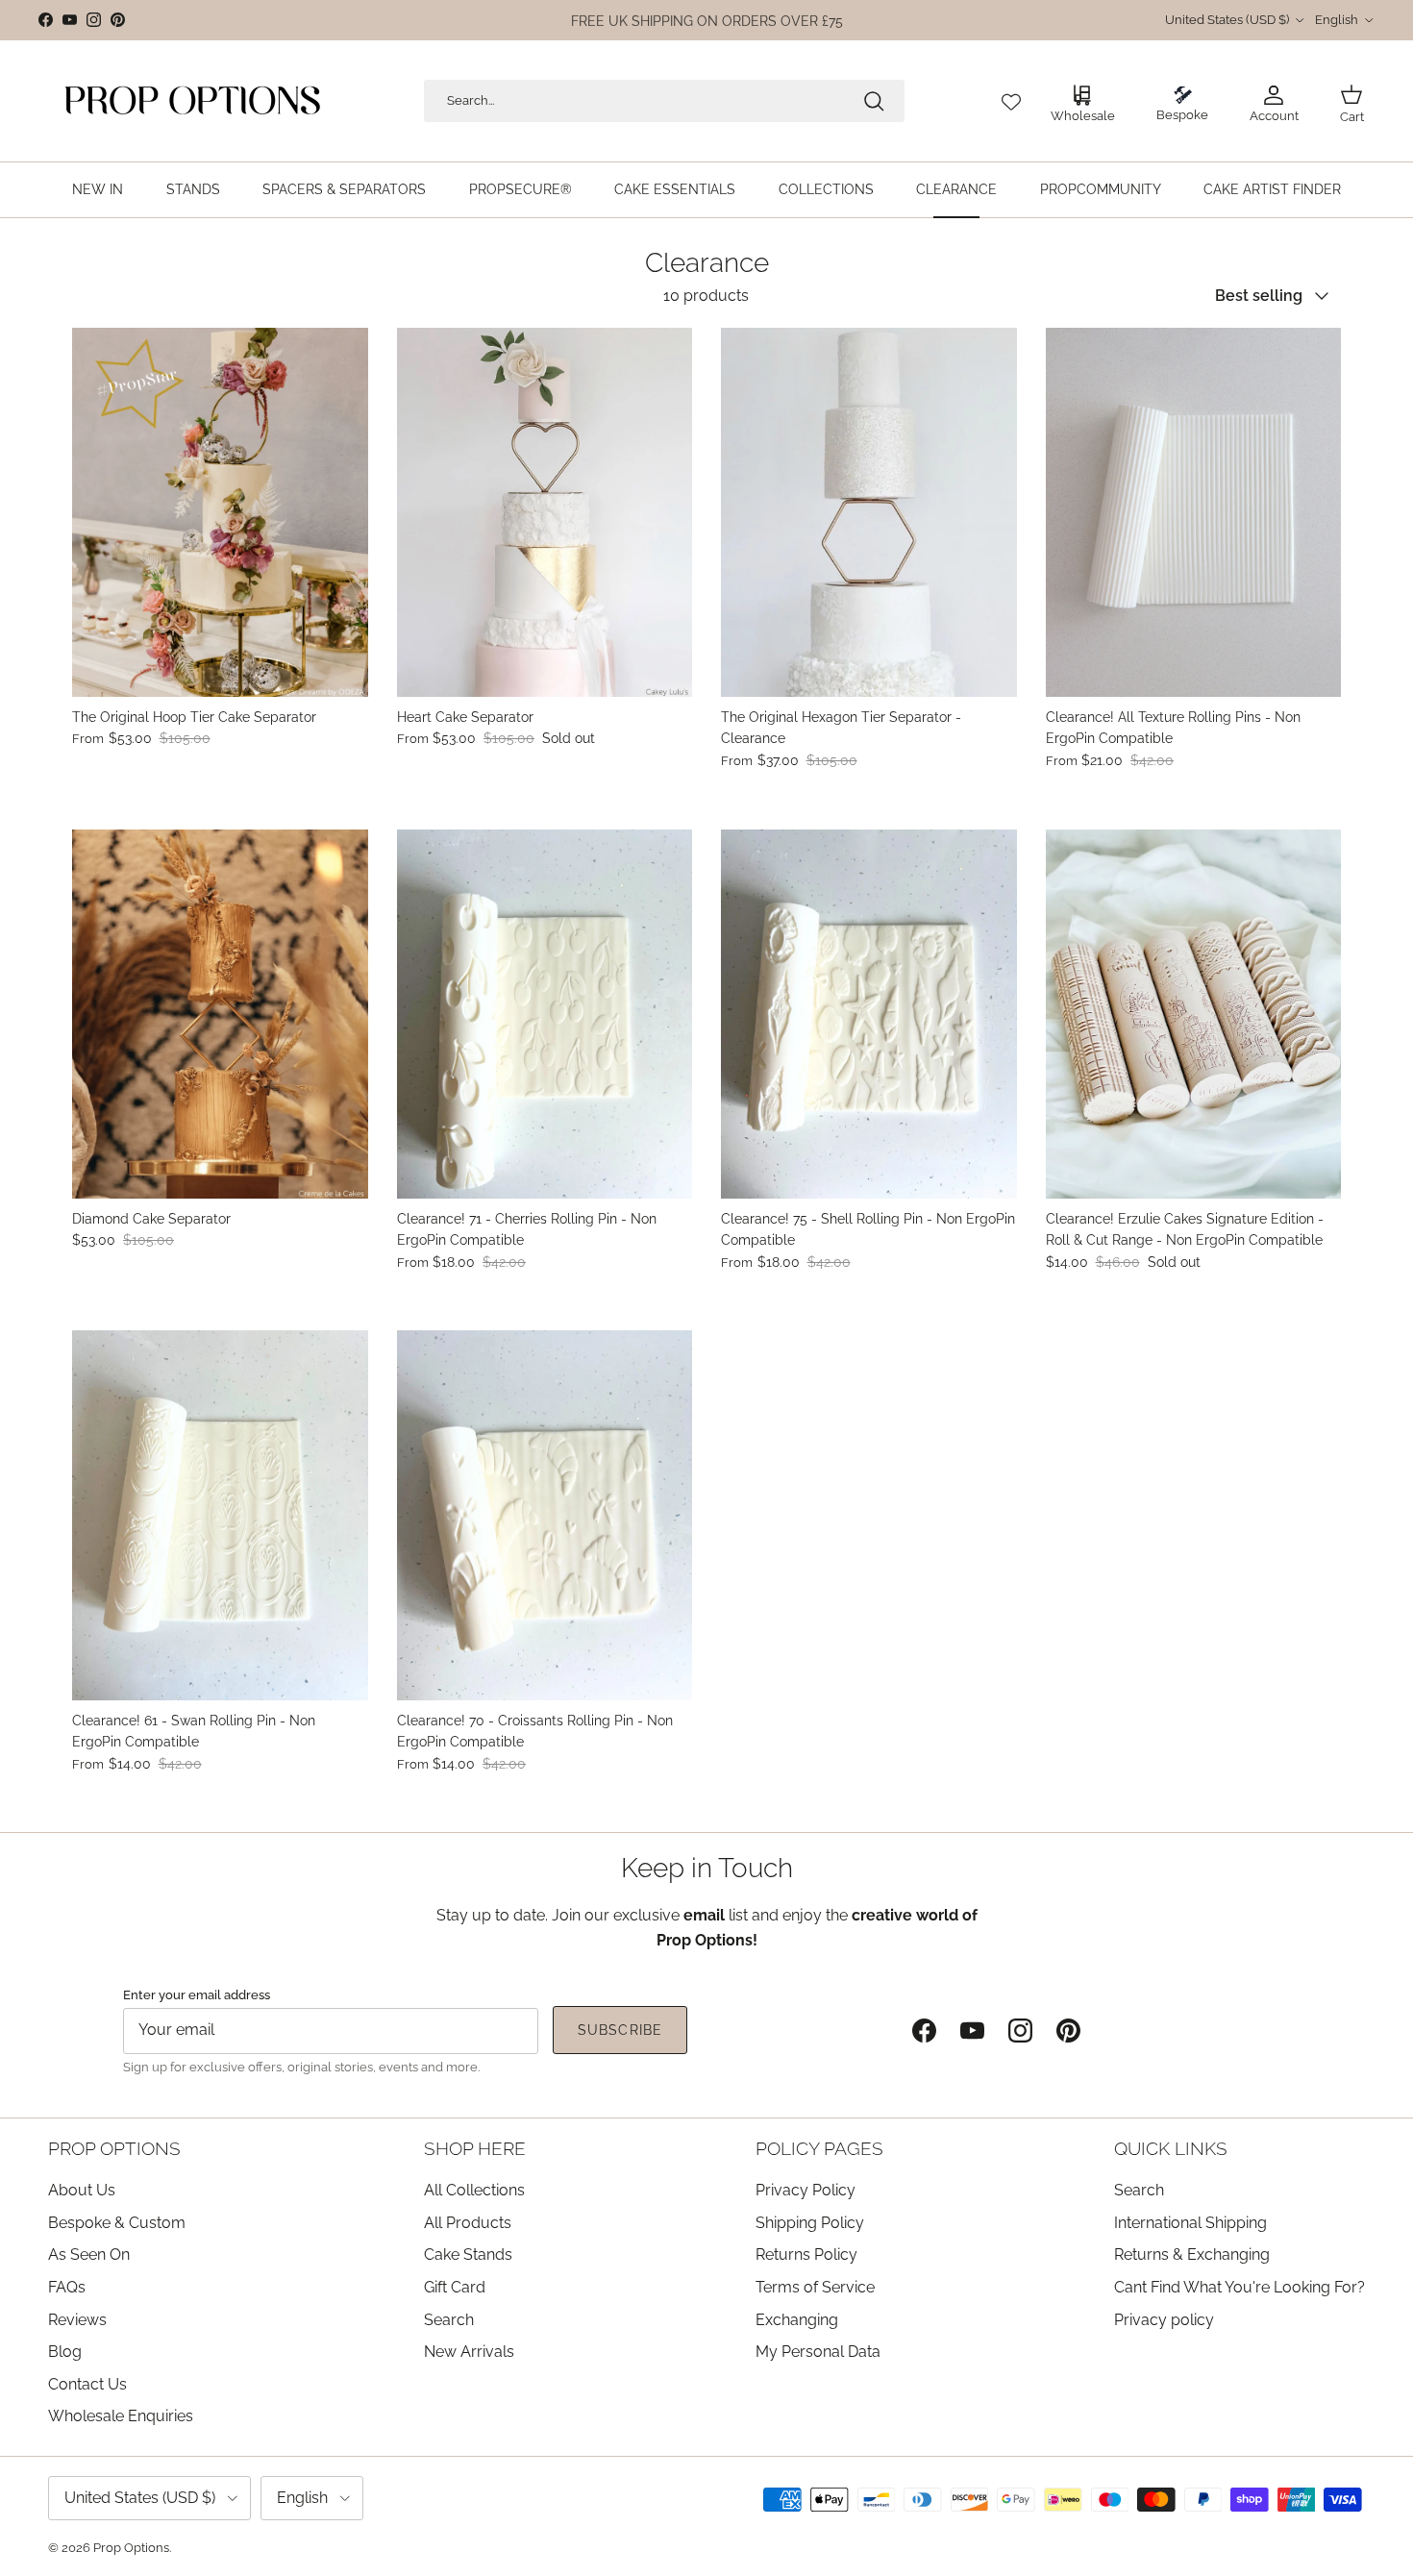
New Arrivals (469, 2352)
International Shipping (1190, 2223)
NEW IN (98, 189)
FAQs (67, 2287)
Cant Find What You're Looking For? (1239, 2287)
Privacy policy (1164, 2320)
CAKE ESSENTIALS (675, 189)
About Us (82, 2190)
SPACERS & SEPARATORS (344, 189)
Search (449, 2320)
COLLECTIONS (826, 189)
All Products (468, 2223)
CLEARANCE (956, 189)
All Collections (474, 2190)
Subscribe (620, 2030)
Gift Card (455, 2287)
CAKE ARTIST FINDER (1272, 189)
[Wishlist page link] (1011, 101)
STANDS (193, 189)
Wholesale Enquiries (121, 2416)
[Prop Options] (192, 101)
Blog (65, 2352)
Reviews (77, 2320)
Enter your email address (197, 1994)
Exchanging (797, 2320)
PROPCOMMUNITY (1101, 189)
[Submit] (874, 101)
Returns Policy (806, 2254)
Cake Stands (468, 2254)
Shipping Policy (810, 2223)
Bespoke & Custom (117, 2223)
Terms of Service (815, 2287)
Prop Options (131, 2548)
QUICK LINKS (1171, 2148)
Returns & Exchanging (1192, 2254)
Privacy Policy (806, 2190)
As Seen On (89, 2254)
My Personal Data (818, 2352)
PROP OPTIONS (114, 2148)
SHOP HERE (475, 2148)
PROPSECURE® (521, 189)
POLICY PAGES (819, 2148)
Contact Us (87, 2384)
